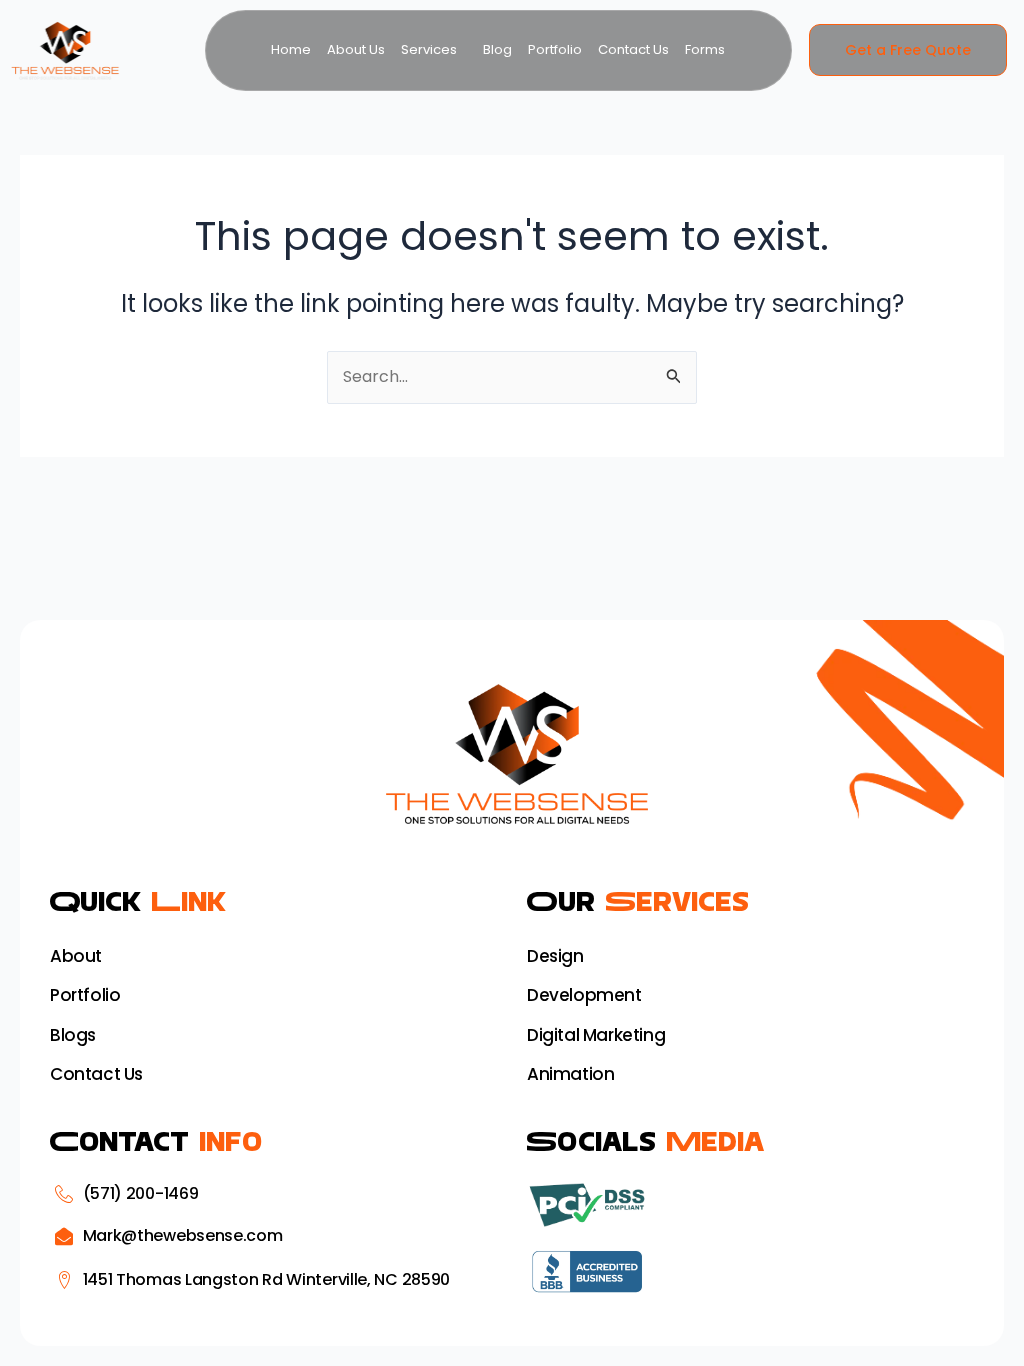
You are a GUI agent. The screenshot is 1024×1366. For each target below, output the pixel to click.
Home (291, 49)
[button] (434, 49)
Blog (497, 49)
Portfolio (555, 49)
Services (429, 49)
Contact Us (633, 49)
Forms (705, 49)
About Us (356, 49)
